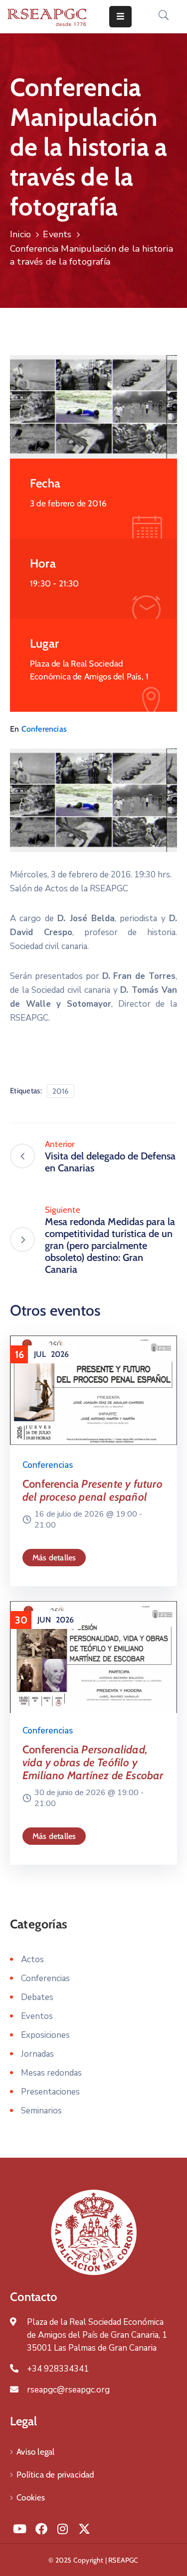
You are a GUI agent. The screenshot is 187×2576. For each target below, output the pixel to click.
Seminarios (41, 2111)
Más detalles (54, 1558)
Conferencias (44, 729)
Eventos (37, 2016)
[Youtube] (19, 2529)
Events (57, 234)
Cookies (31, 2497)
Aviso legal (35, 2452)
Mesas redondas (51, 2073)
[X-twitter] (84, 2529)
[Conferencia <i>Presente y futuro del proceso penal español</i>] (93, 1389)
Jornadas (37, 2054)
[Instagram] (63, 2529)
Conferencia (93, 1490)
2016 (61, 1091)
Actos (32, 1959)
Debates (37, 1997)
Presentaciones (50, 2092)
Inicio (20, 234)
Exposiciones (45, 2035)
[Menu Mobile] (120, 17)
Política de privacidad (55, 2475)
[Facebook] (41, 2529)
